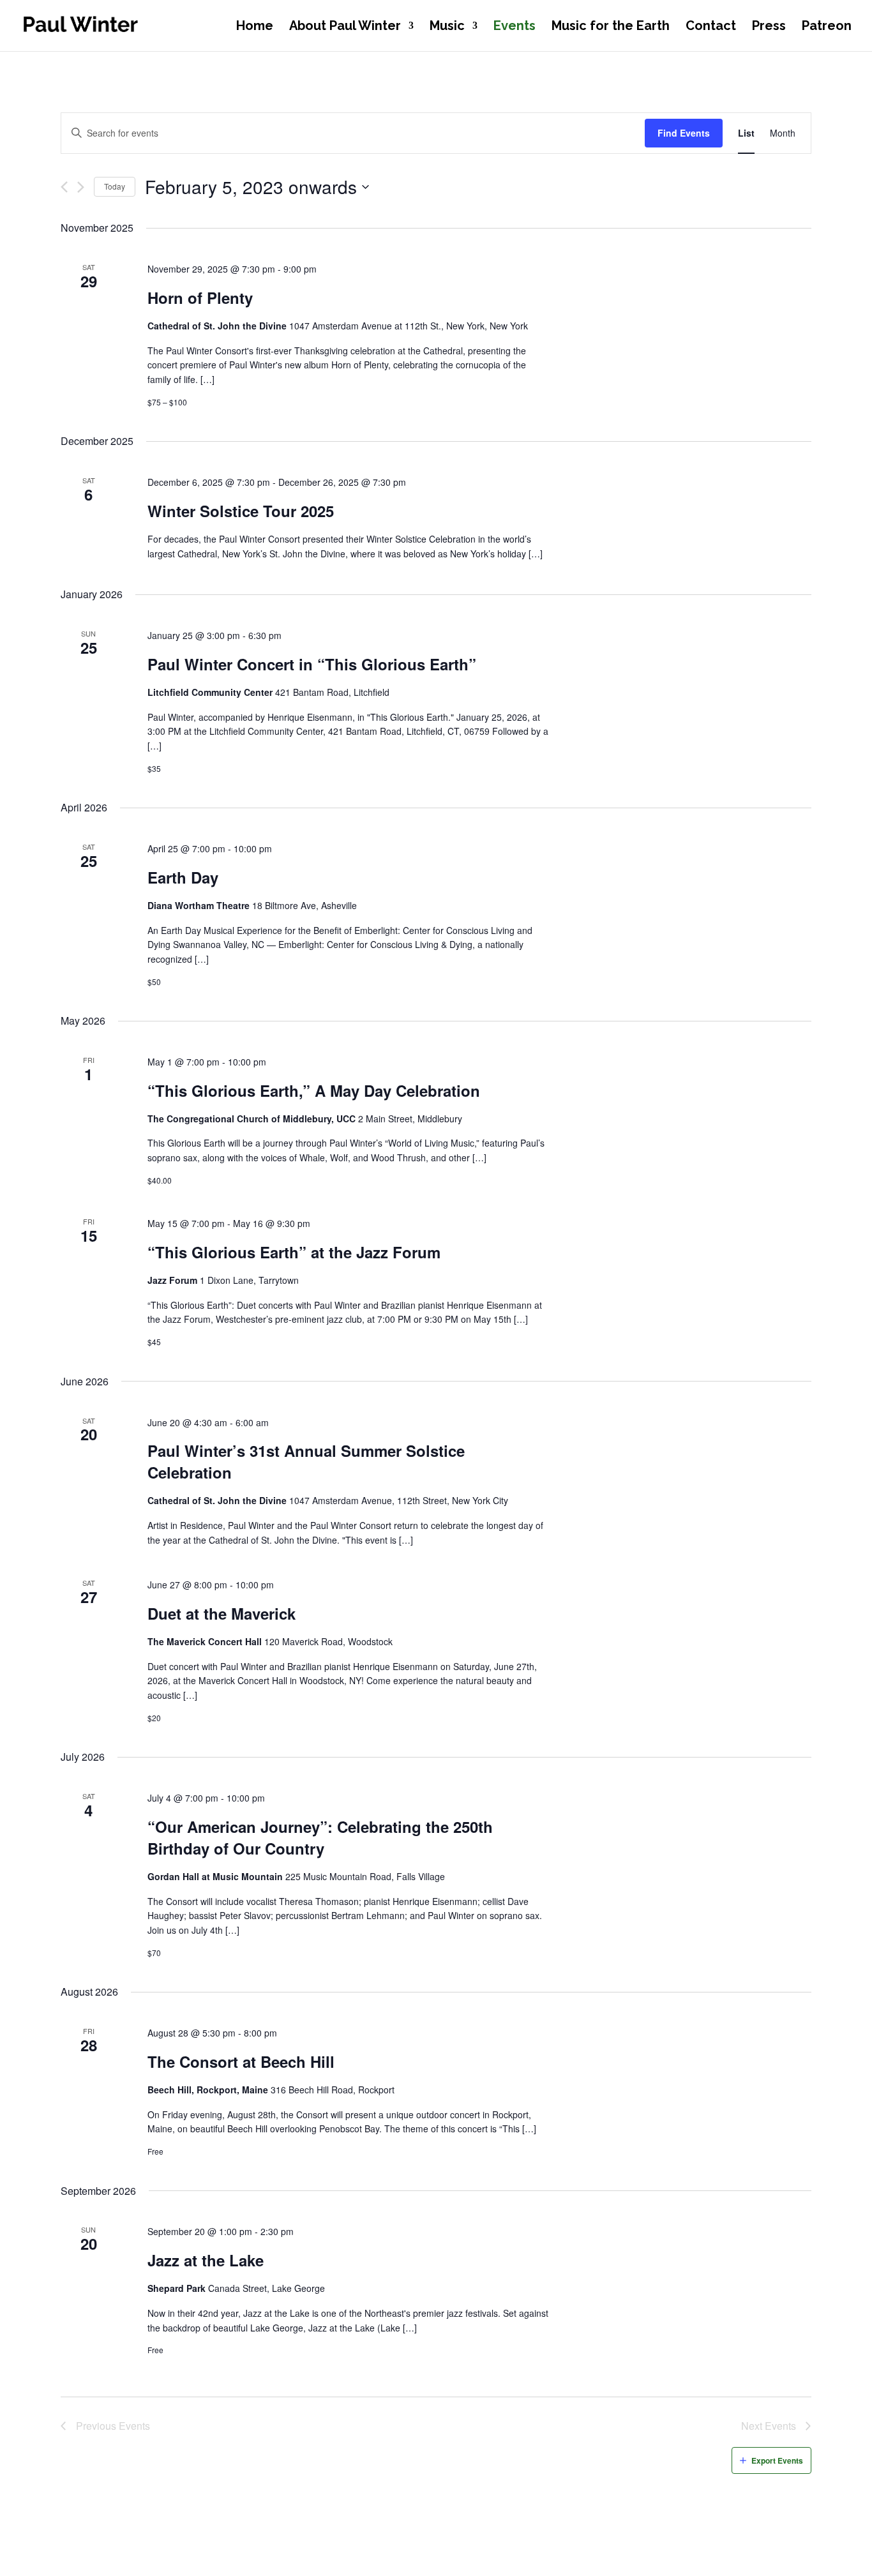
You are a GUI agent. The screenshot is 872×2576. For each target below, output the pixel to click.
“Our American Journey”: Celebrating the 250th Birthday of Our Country (320, 1837)
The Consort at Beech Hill (241, 2061)
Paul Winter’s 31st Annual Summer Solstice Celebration (306, 1461)
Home (255, 27)
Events (515, 27)
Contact (711, 27)
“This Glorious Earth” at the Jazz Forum (294, 1252)
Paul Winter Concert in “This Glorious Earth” (312, 664)
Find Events (684, 133)
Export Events (777, 2460)
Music (447, 27)
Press (769, 27)
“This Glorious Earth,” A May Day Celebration (314, 1090)
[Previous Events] (64, 187)
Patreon (827, 27)
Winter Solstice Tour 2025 (241, 511)
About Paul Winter (345, 27)
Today (115, 186)
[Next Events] (81, 187)
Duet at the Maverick (222, 1613)
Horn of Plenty (200, 298)
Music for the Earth (611, 27)
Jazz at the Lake (206, 2260)
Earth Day (183, 877)
